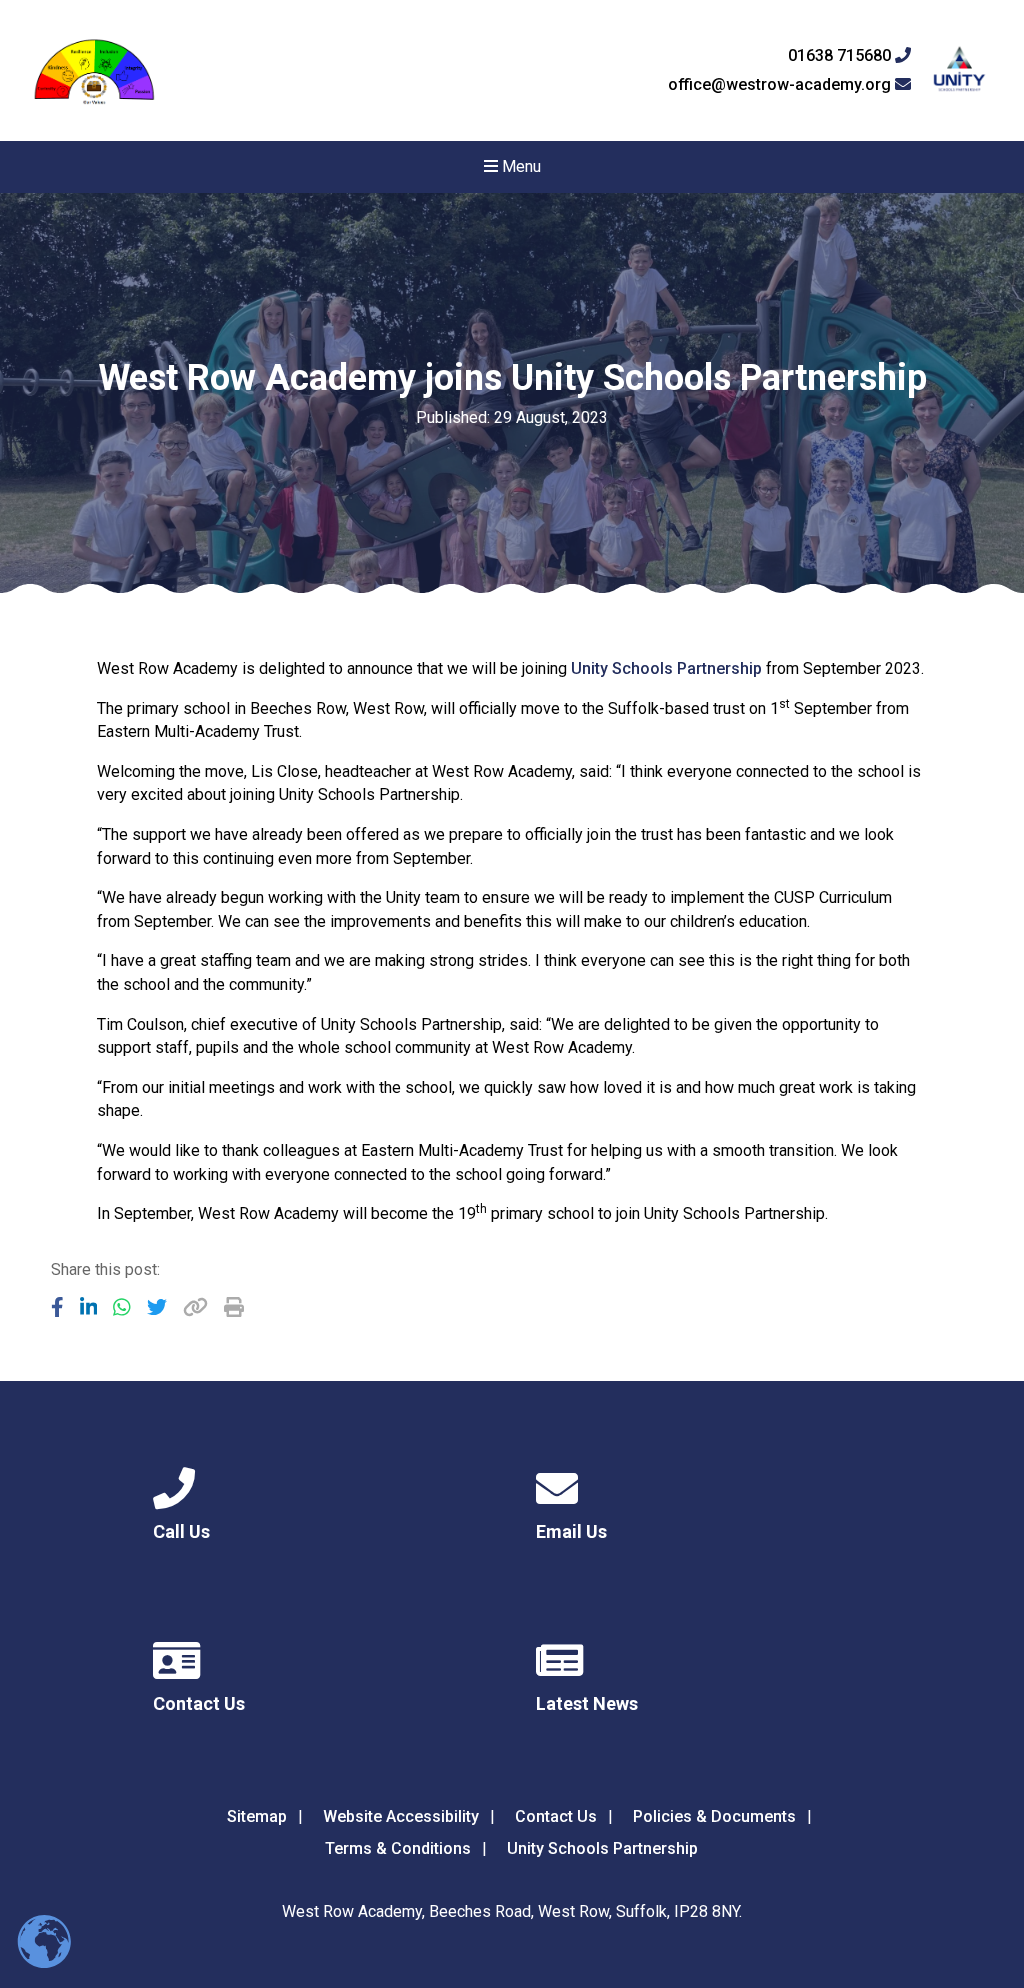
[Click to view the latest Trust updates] (959, 70)
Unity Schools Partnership (666, 668)
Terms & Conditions (398, 1848)
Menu (519, 166)
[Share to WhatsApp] (122, 1307)
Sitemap (257, 1816)
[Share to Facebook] (57, 1307)
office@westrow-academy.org (781, 85)
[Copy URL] (195, 1307)
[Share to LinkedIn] (89, 1307)
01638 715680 (841, 56)
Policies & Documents (714, 1816)
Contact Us (556, 1816)
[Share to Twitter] (157, 1307)
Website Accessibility (401, 1816)
